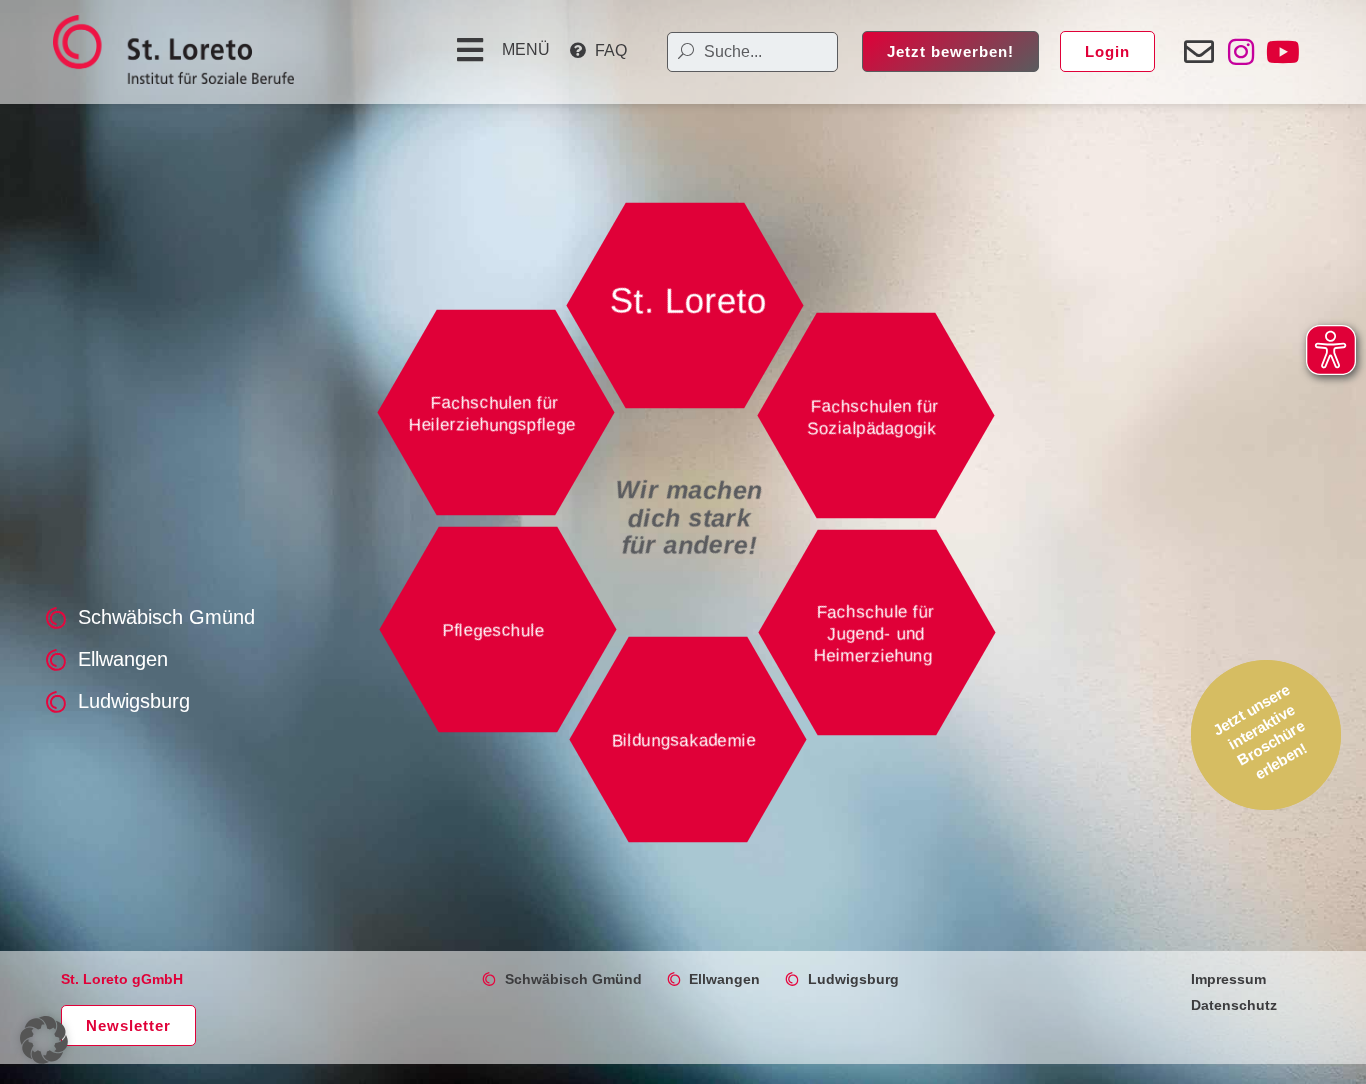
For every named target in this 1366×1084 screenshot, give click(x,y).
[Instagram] (1241, 52)
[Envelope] (1199, 52)
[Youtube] (1283, 52)
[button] (500, 50)
